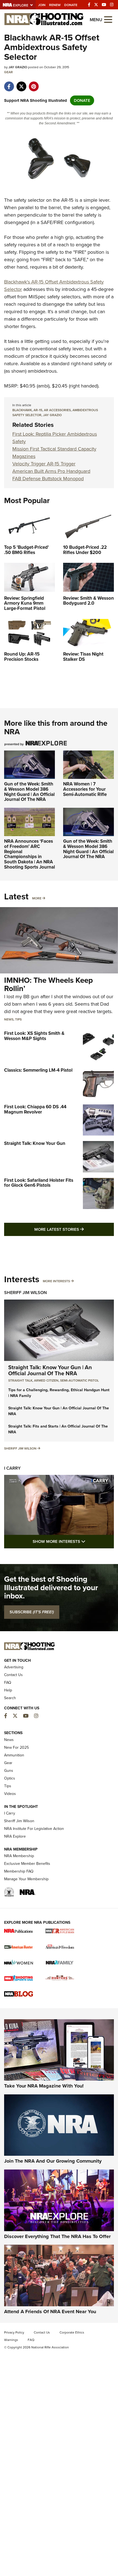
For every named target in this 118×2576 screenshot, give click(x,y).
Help (8, 1690)
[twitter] (21, 84)
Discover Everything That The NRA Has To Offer (57, 2236)
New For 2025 (16, 1747)
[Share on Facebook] (9, 84)
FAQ (8, 1683)
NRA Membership (19, 1856)
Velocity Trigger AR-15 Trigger (44, 464)
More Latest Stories (74, 1229)
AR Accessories (57, 410)
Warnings (11, 2340)
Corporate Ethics (72, 2332)
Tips (18, 1019)
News (9, 1019)
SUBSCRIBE (32, 1612)
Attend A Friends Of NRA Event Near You (50, 2312)
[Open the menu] (108, 19)
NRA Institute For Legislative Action (34, 1829)
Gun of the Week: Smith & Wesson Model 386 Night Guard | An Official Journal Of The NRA (29, 792)
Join (42, 5)
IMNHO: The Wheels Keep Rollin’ (48, 984)
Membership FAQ (19, 1871)
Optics (10, 1778)
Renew (55, 5)
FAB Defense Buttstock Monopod (48, 479)
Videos (10, 1794)
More (37, 898)
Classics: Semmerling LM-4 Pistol (38, 1070)
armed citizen (46, 1380)
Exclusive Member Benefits (27, 1864)
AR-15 (38, 410)
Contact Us (13, 1675)
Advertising (14, 1667)
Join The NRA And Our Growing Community (53, 2161)
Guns (9, 1771)
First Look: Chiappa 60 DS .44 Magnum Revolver (35, 1109)
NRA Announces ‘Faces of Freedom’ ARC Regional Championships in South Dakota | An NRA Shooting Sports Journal (29, 854)
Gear (9, 72)
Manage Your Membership (26, 1879)
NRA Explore (15, 1836)
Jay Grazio (52, 415)
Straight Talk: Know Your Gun (35, 1143)
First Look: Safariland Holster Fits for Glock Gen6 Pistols (39, 1183)
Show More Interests (73, 1541)
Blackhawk (22, 410)
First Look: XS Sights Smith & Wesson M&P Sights (34, 1036)
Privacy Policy (14, 2332)
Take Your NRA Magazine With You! (44, 2086)
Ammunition (14, 1755)
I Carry (12, 1468)
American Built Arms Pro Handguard (51, 471)
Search (10, 1698)
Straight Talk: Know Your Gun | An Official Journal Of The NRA (50, 1370)
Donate (71, 5)
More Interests (56, 1281)
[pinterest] (34, 84)
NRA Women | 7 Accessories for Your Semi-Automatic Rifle (85, 789)
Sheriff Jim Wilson (26, 1293)
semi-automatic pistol (79, 1380)
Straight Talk (20, 1380)
